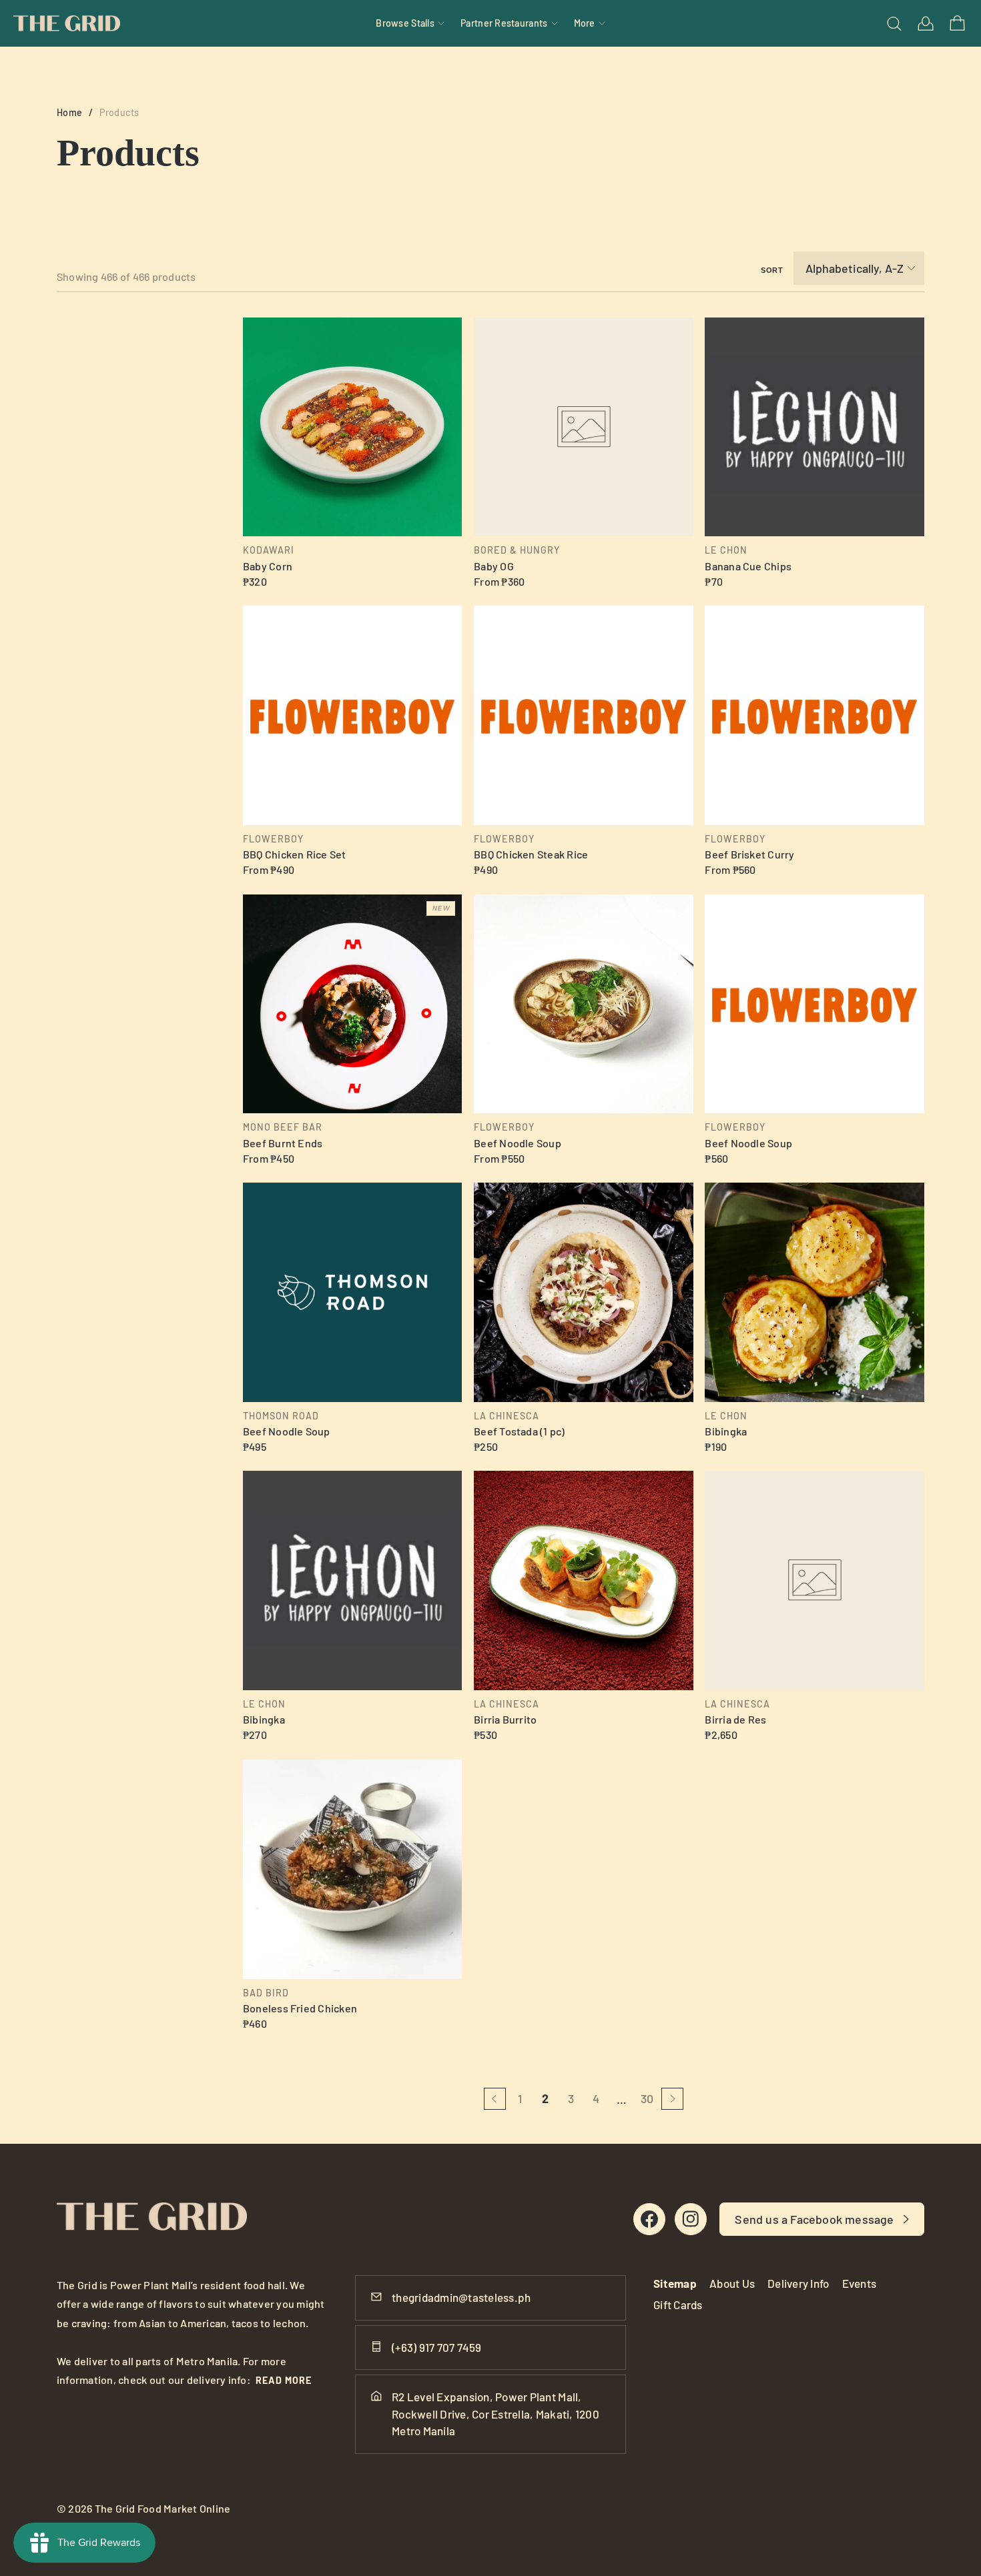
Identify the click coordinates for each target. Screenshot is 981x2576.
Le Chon (726, 550)
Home (69, 112)
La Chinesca (507, 1416)
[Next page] (672, 2099)
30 (647, 2098)
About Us (732, 2283)
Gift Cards (678, 2305)
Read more (284, 2380)
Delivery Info (798, 2283)
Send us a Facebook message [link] (814, 2219)
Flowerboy (273, 839)
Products (119, 112)
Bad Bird (266, 1993)
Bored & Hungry (517, 550)
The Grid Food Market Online (163, 2508)
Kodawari (269, 550)
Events (860, 2283)
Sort (772, 270)
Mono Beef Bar (283, 1127)
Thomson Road (281, 1416)
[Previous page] (495, 2099)
